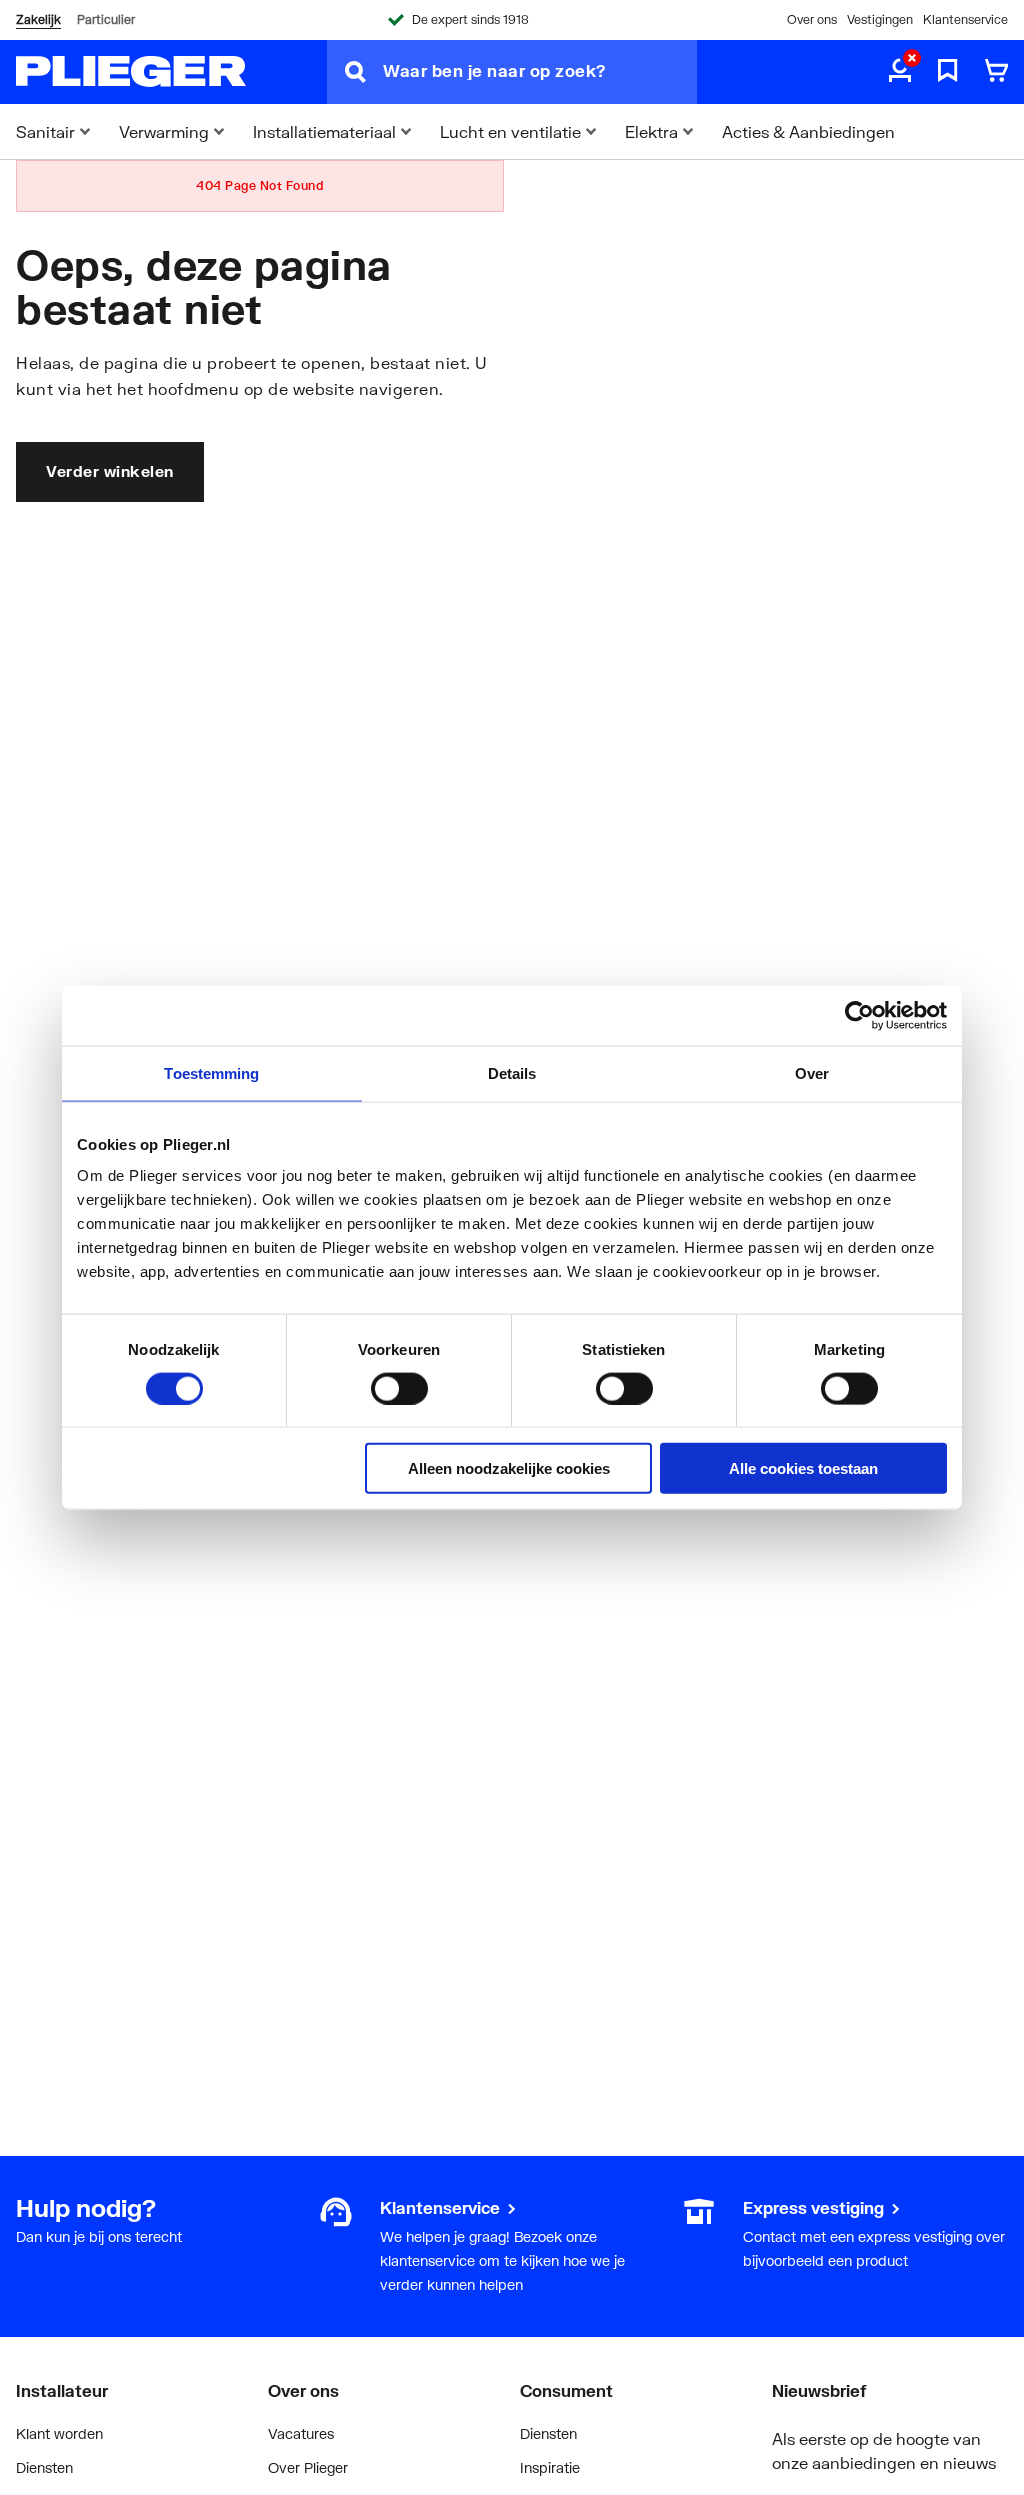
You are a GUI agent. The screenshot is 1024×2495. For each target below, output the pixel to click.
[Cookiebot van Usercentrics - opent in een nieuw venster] (859, 1015)
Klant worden (59, 2433)
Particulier (106, 19)
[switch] (399, 1388)
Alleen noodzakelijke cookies (509, 1468)
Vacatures (301, 2433)
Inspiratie (550, 2467)
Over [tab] (812, 1072)
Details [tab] (512, 1072)
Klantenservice (965, 19)
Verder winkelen (110, 471)
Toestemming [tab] (211, 1072)
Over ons (812, 19)
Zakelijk (38, 19)
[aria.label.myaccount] (900, 72)
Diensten (44, 2467)
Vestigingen (880, 19)
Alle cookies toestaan (803, 1468)
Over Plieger (308, 2467)
